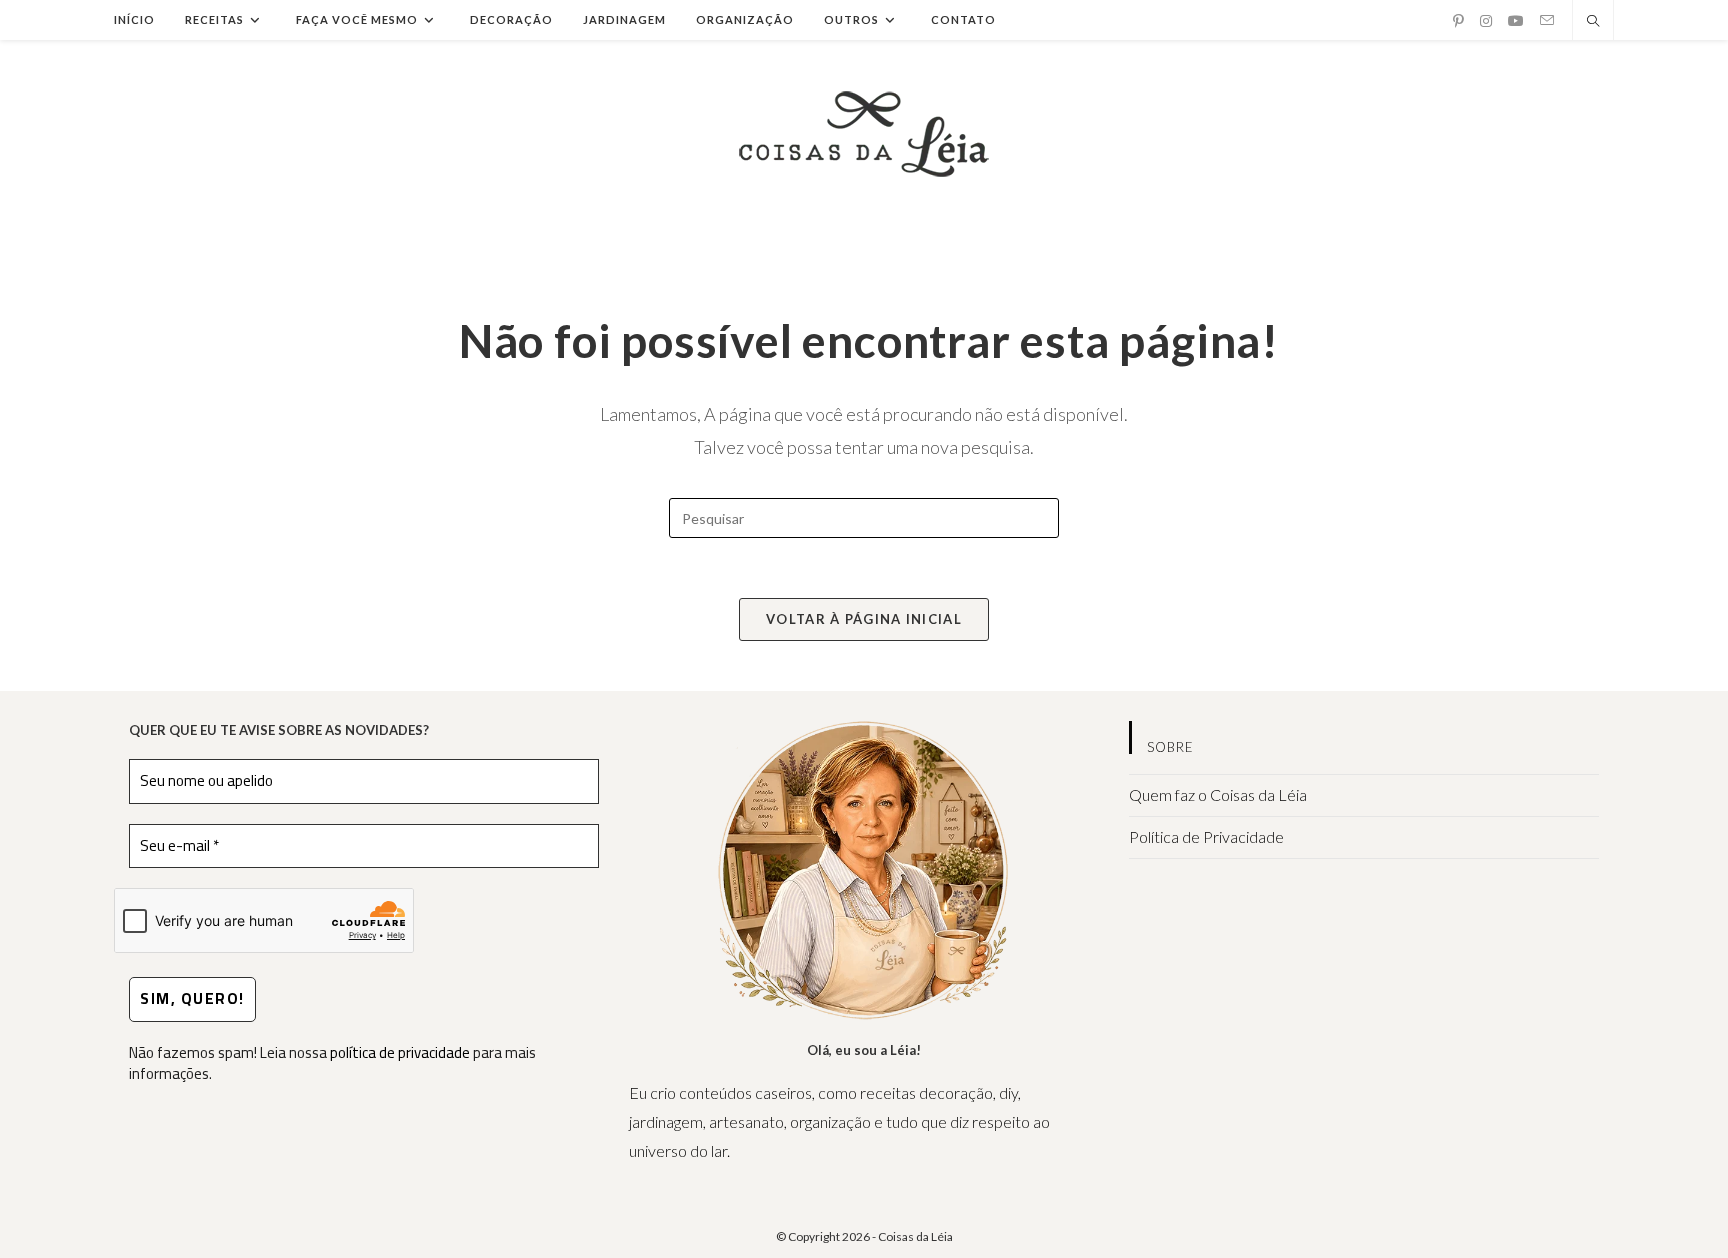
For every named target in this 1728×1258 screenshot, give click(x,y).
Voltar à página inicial (864, 619)
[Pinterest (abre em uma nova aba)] (1458, 21)
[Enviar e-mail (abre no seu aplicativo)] (1547, 20)
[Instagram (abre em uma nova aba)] (1486, 21)
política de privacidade (400, 1052)
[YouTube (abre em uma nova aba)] (1516, 21)
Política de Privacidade (1206, 836)
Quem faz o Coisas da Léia (1218, 794)
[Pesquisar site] (1593, 22)
